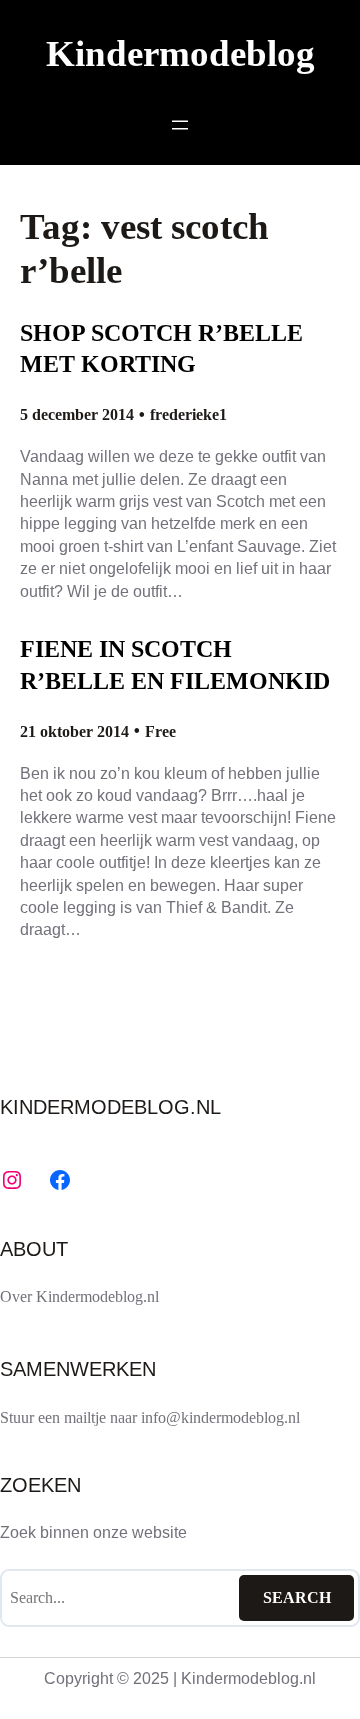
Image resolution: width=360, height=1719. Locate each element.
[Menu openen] (180, 125)
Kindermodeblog (180, 53)
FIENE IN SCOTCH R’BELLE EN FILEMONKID (175, 664)
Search (297, 1597)
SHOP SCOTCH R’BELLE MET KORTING (161, 348)
